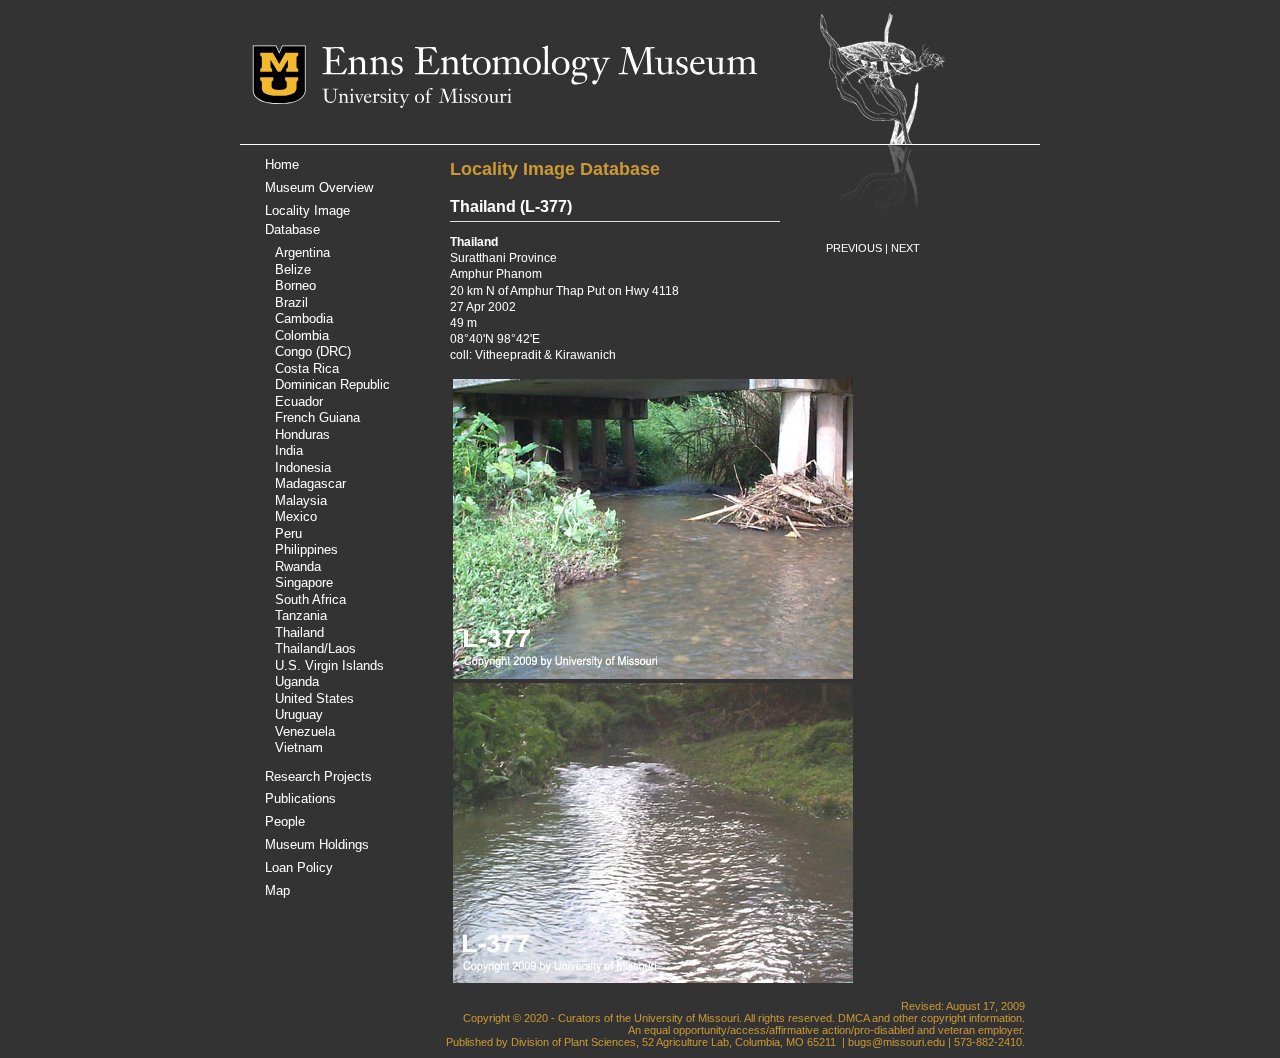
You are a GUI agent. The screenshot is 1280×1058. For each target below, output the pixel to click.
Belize (293, 269)
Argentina (302, 252)
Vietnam (299, 747)
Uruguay (299, 714)
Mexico (296, 516)
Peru (288, 533)
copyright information (971, 1018)
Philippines (306, 549)
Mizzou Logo (287, 74)
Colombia (302, 335)
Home (282, 164)
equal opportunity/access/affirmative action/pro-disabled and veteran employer (833, 1030)
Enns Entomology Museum (539, 65)
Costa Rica (307, 368)
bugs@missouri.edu (896, 1042)
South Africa (310, 599)
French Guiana (317, 417)
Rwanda (298, 566)
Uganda (297, 681)
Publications (300, 798)
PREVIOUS (854, 248)
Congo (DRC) (313, 351)
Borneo (295, 285)
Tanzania (301, 615)
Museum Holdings (317, 844)
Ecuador (299, 401)
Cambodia (304, 318)
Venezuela (305, 731)
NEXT (905, 248)
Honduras (302, 434)
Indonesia (303, 467)
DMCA (853, 1018)
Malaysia (301, 500)
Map (277, 890)
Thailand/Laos (315, 648)
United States (314, 698)
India (289, 450)
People (285, 821)
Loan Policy (299, 867)
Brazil (291, 302)
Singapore (304, 582)
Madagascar (310, 483)
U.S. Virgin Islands (329, 665)
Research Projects (318, 776)
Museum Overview (319, 187)
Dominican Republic (332, 384)
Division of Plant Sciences (573, 1042)
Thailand (299, 632)
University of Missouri (417, 98)
